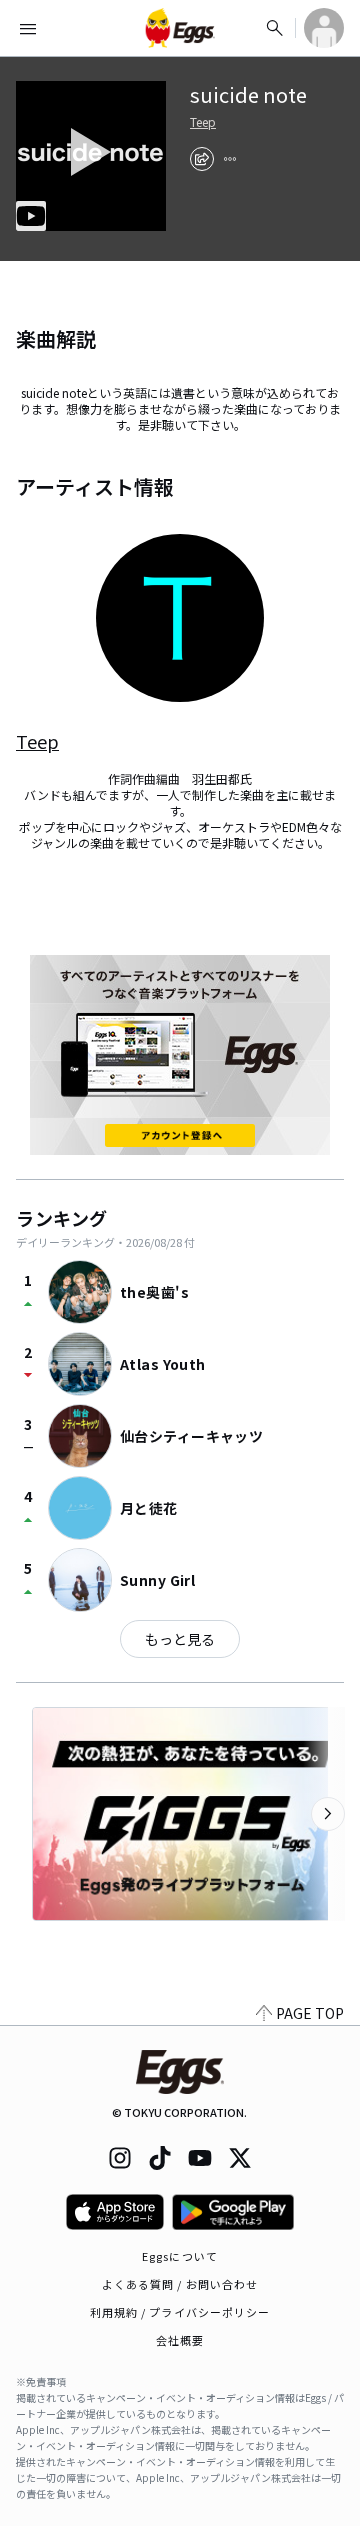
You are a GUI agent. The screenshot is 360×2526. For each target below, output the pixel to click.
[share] (202, 159)
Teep (203, 122)
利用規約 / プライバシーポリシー (180, 2312)
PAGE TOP (310, 2013)
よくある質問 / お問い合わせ (180, 2284)
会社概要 (180, 2340)
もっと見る (180, 1639)
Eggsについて (180, 2256)
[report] (230, 159)
